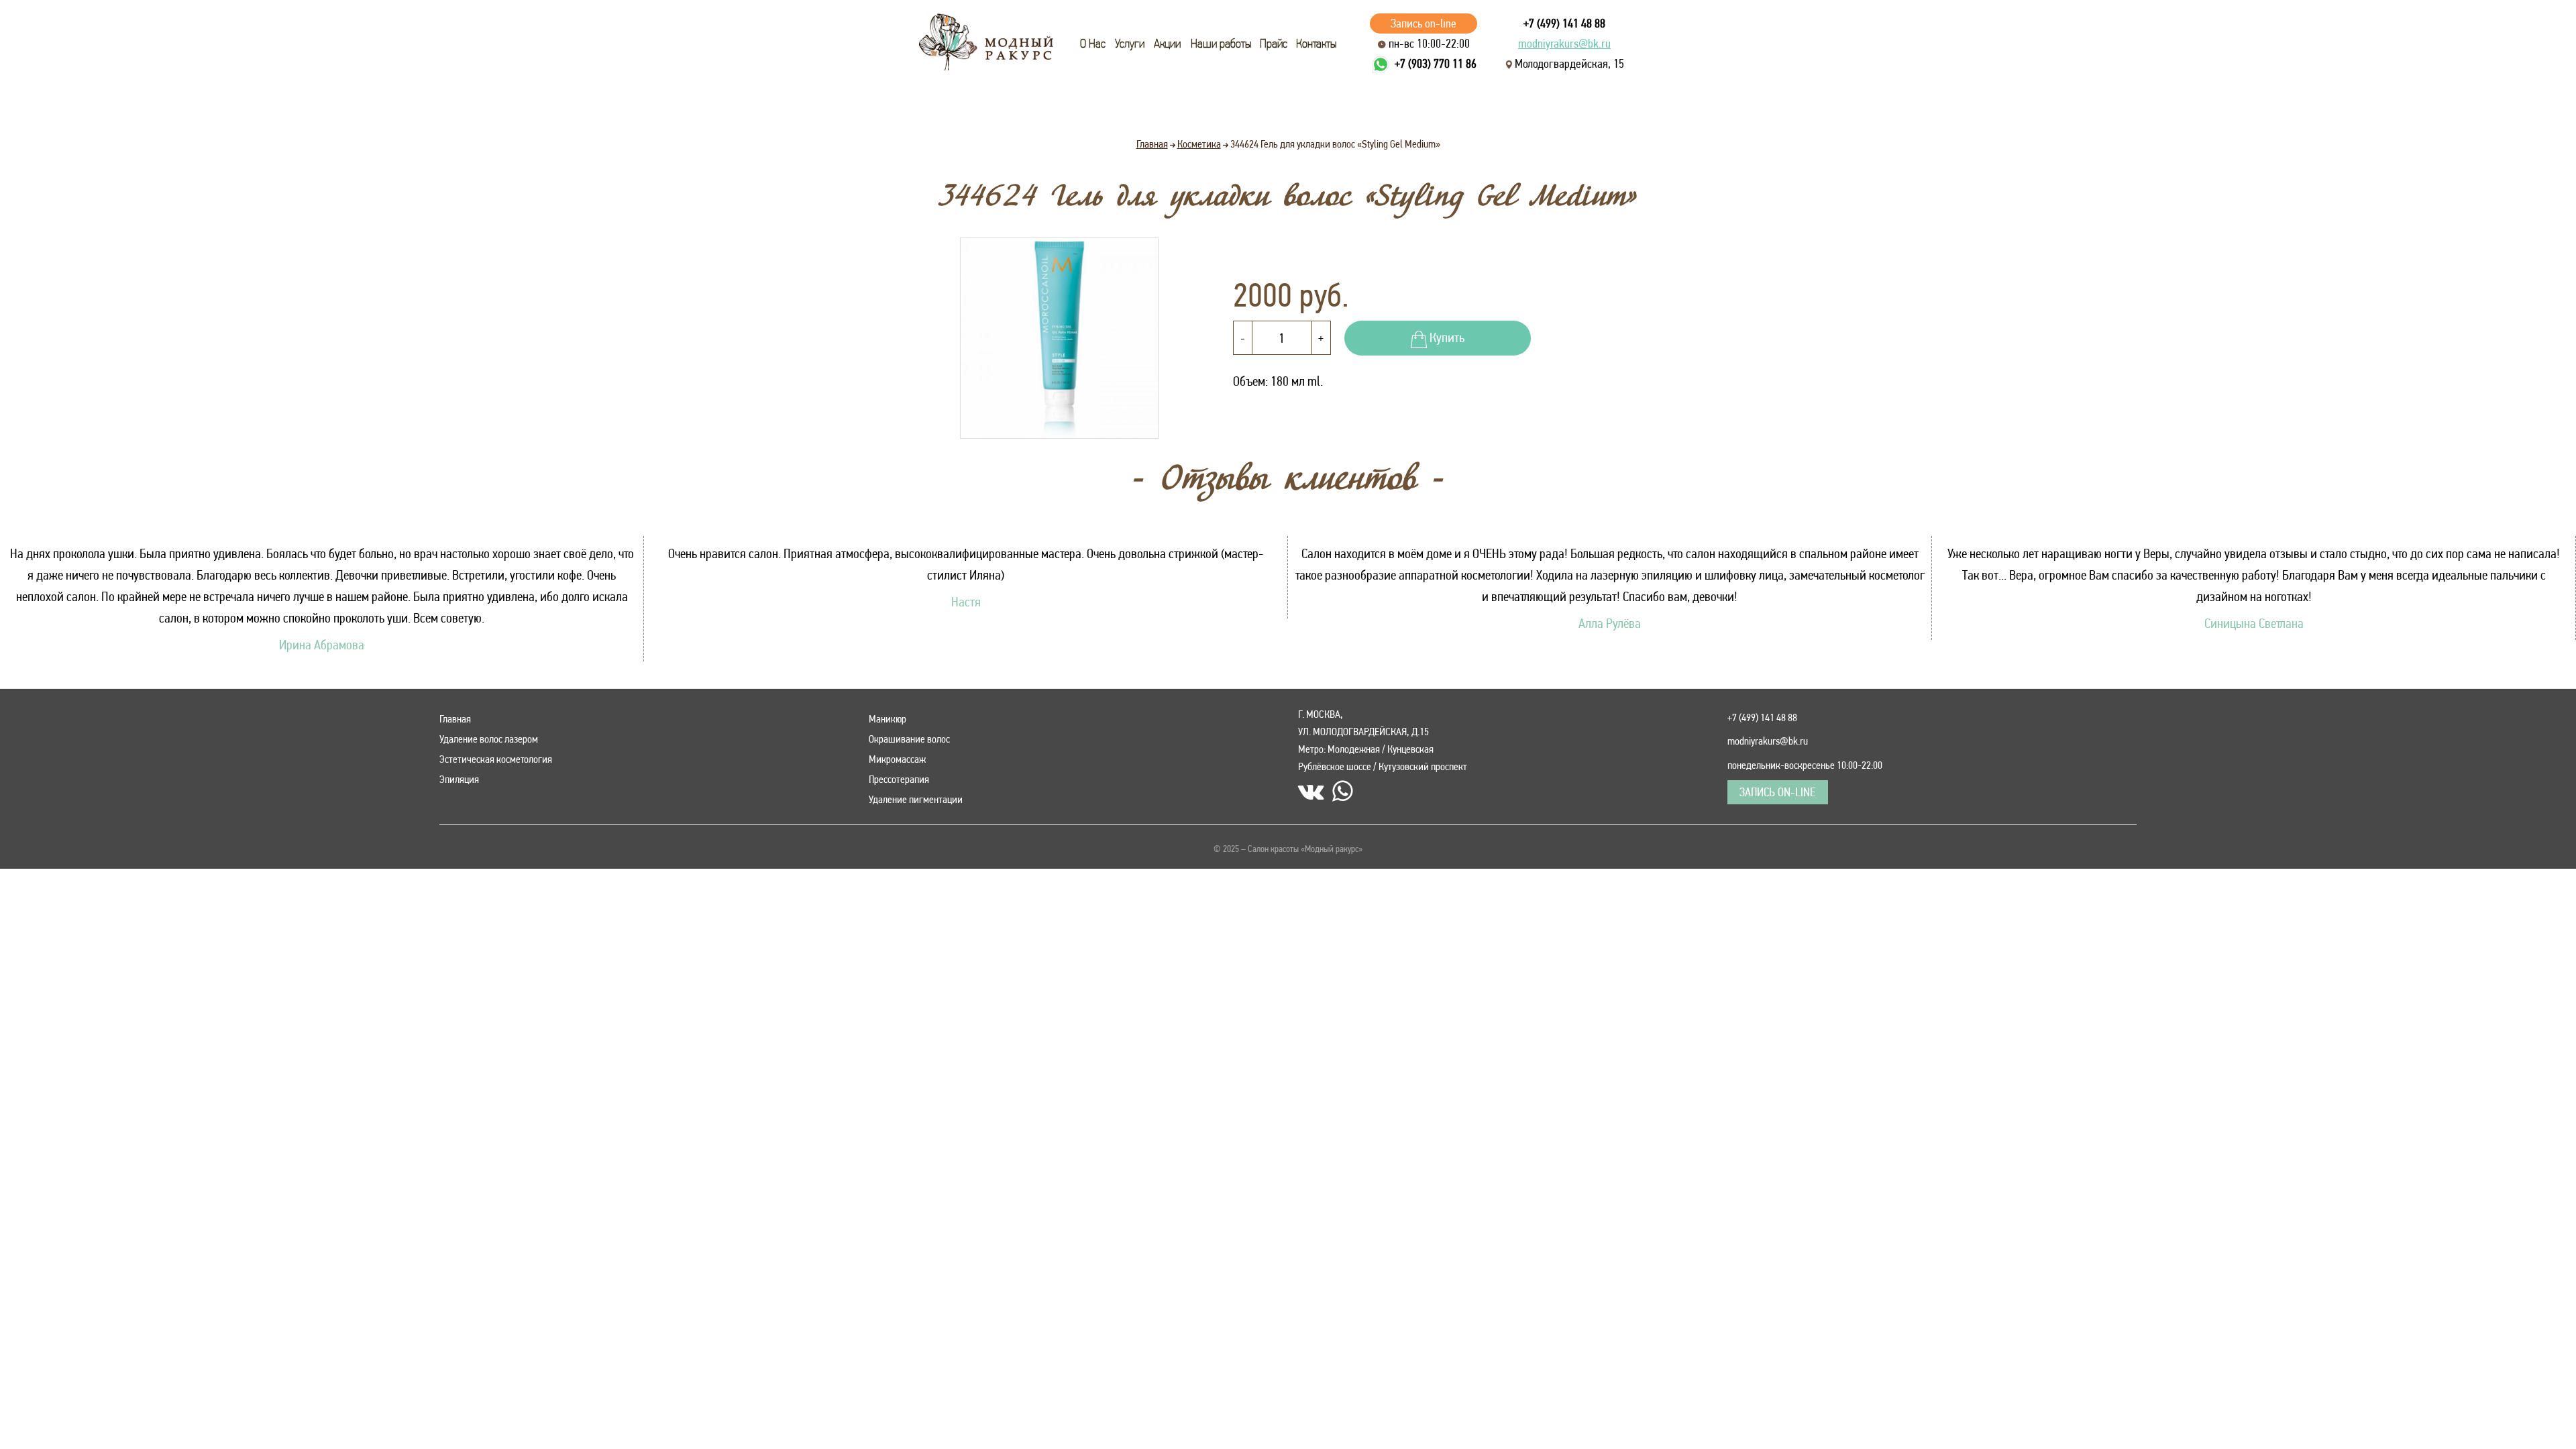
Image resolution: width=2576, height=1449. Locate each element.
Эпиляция (459, 779)
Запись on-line (1424, 23)
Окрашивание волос (909, 739)
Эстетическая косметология (496, 759)
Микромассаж (897, 759)
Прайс (1274, 44)
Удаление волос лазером (489, 739)
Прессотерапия (899, 779)
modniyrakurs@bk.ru (1564, 43)
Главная (455, 719)
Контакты (1316, 44)
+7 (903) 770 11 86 (1436, 63)
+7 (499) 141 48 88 (1564, 23)
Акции (1167, 44)
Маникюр (888, 719)
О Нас (1093, 44)
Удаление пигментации (916, 799)
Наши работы (1221, 44)
